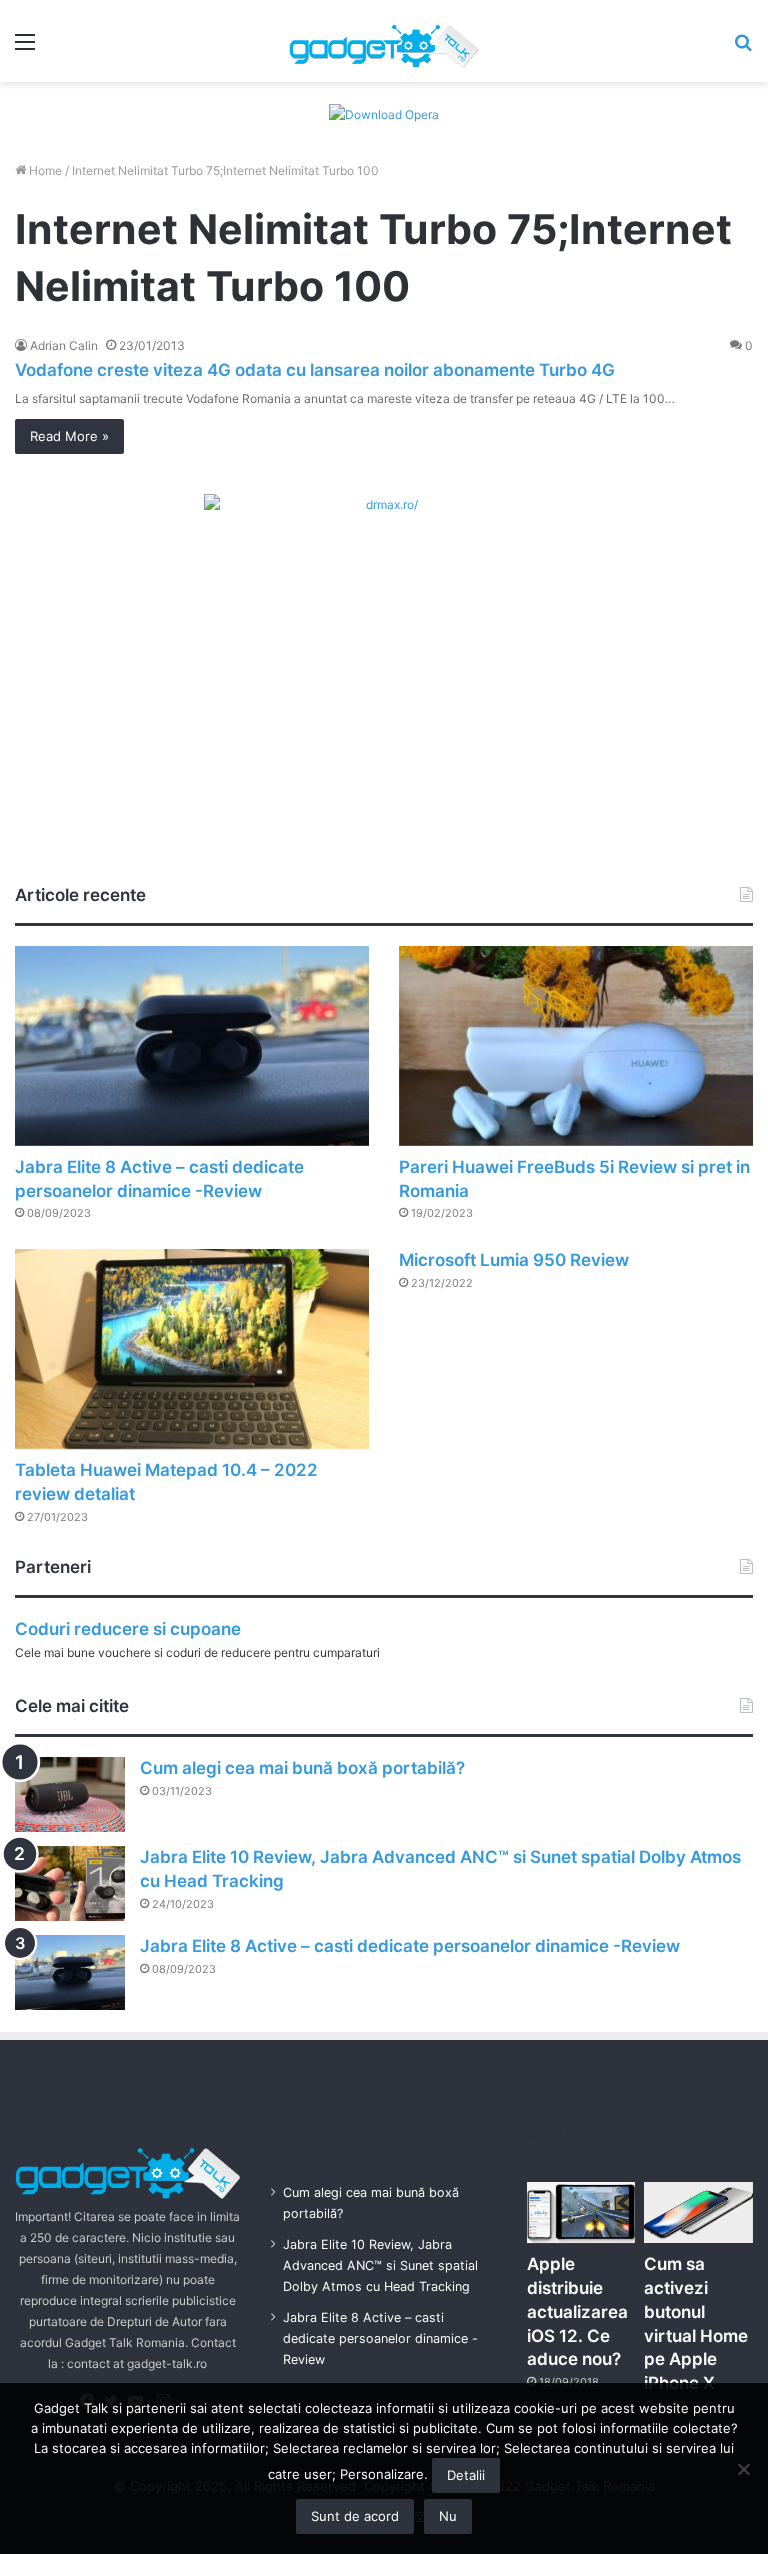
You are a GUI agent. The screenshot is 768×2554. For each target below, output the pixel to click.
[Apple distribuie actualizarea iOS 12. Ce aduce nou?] (581, 2212)
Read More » (69, 436)
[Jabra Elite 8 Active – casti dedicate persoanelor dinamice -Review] (192, 1046)
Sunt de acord (355, 2516)
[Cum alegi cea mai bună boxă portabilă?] (70, 1794)
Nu (448, 2516)
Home (44, 170)
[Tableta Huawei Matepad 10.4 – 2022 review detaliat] (192, 1349)
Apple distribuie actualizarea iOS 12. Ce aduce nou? (577, 2311)
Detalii (466, 2475)
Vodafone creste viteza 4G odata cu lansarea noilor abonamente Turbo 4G (315, 370)
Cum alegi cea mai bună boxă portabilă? (302, 1768)
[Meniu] (25, 48)
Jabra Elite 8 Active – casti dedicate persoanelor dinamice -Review (410, 1946)
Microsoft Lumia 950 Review (514, 1260)
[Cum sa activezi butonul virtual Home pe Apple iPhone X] (698, 2212)
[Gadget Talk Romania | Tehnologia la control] (384, 41)
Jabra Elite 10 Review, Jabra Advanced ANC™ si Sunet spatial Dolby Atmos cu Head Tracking (380, 2265)
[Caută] (743, 48)
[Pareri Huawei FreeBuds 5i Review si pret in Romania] (576, 1046)
